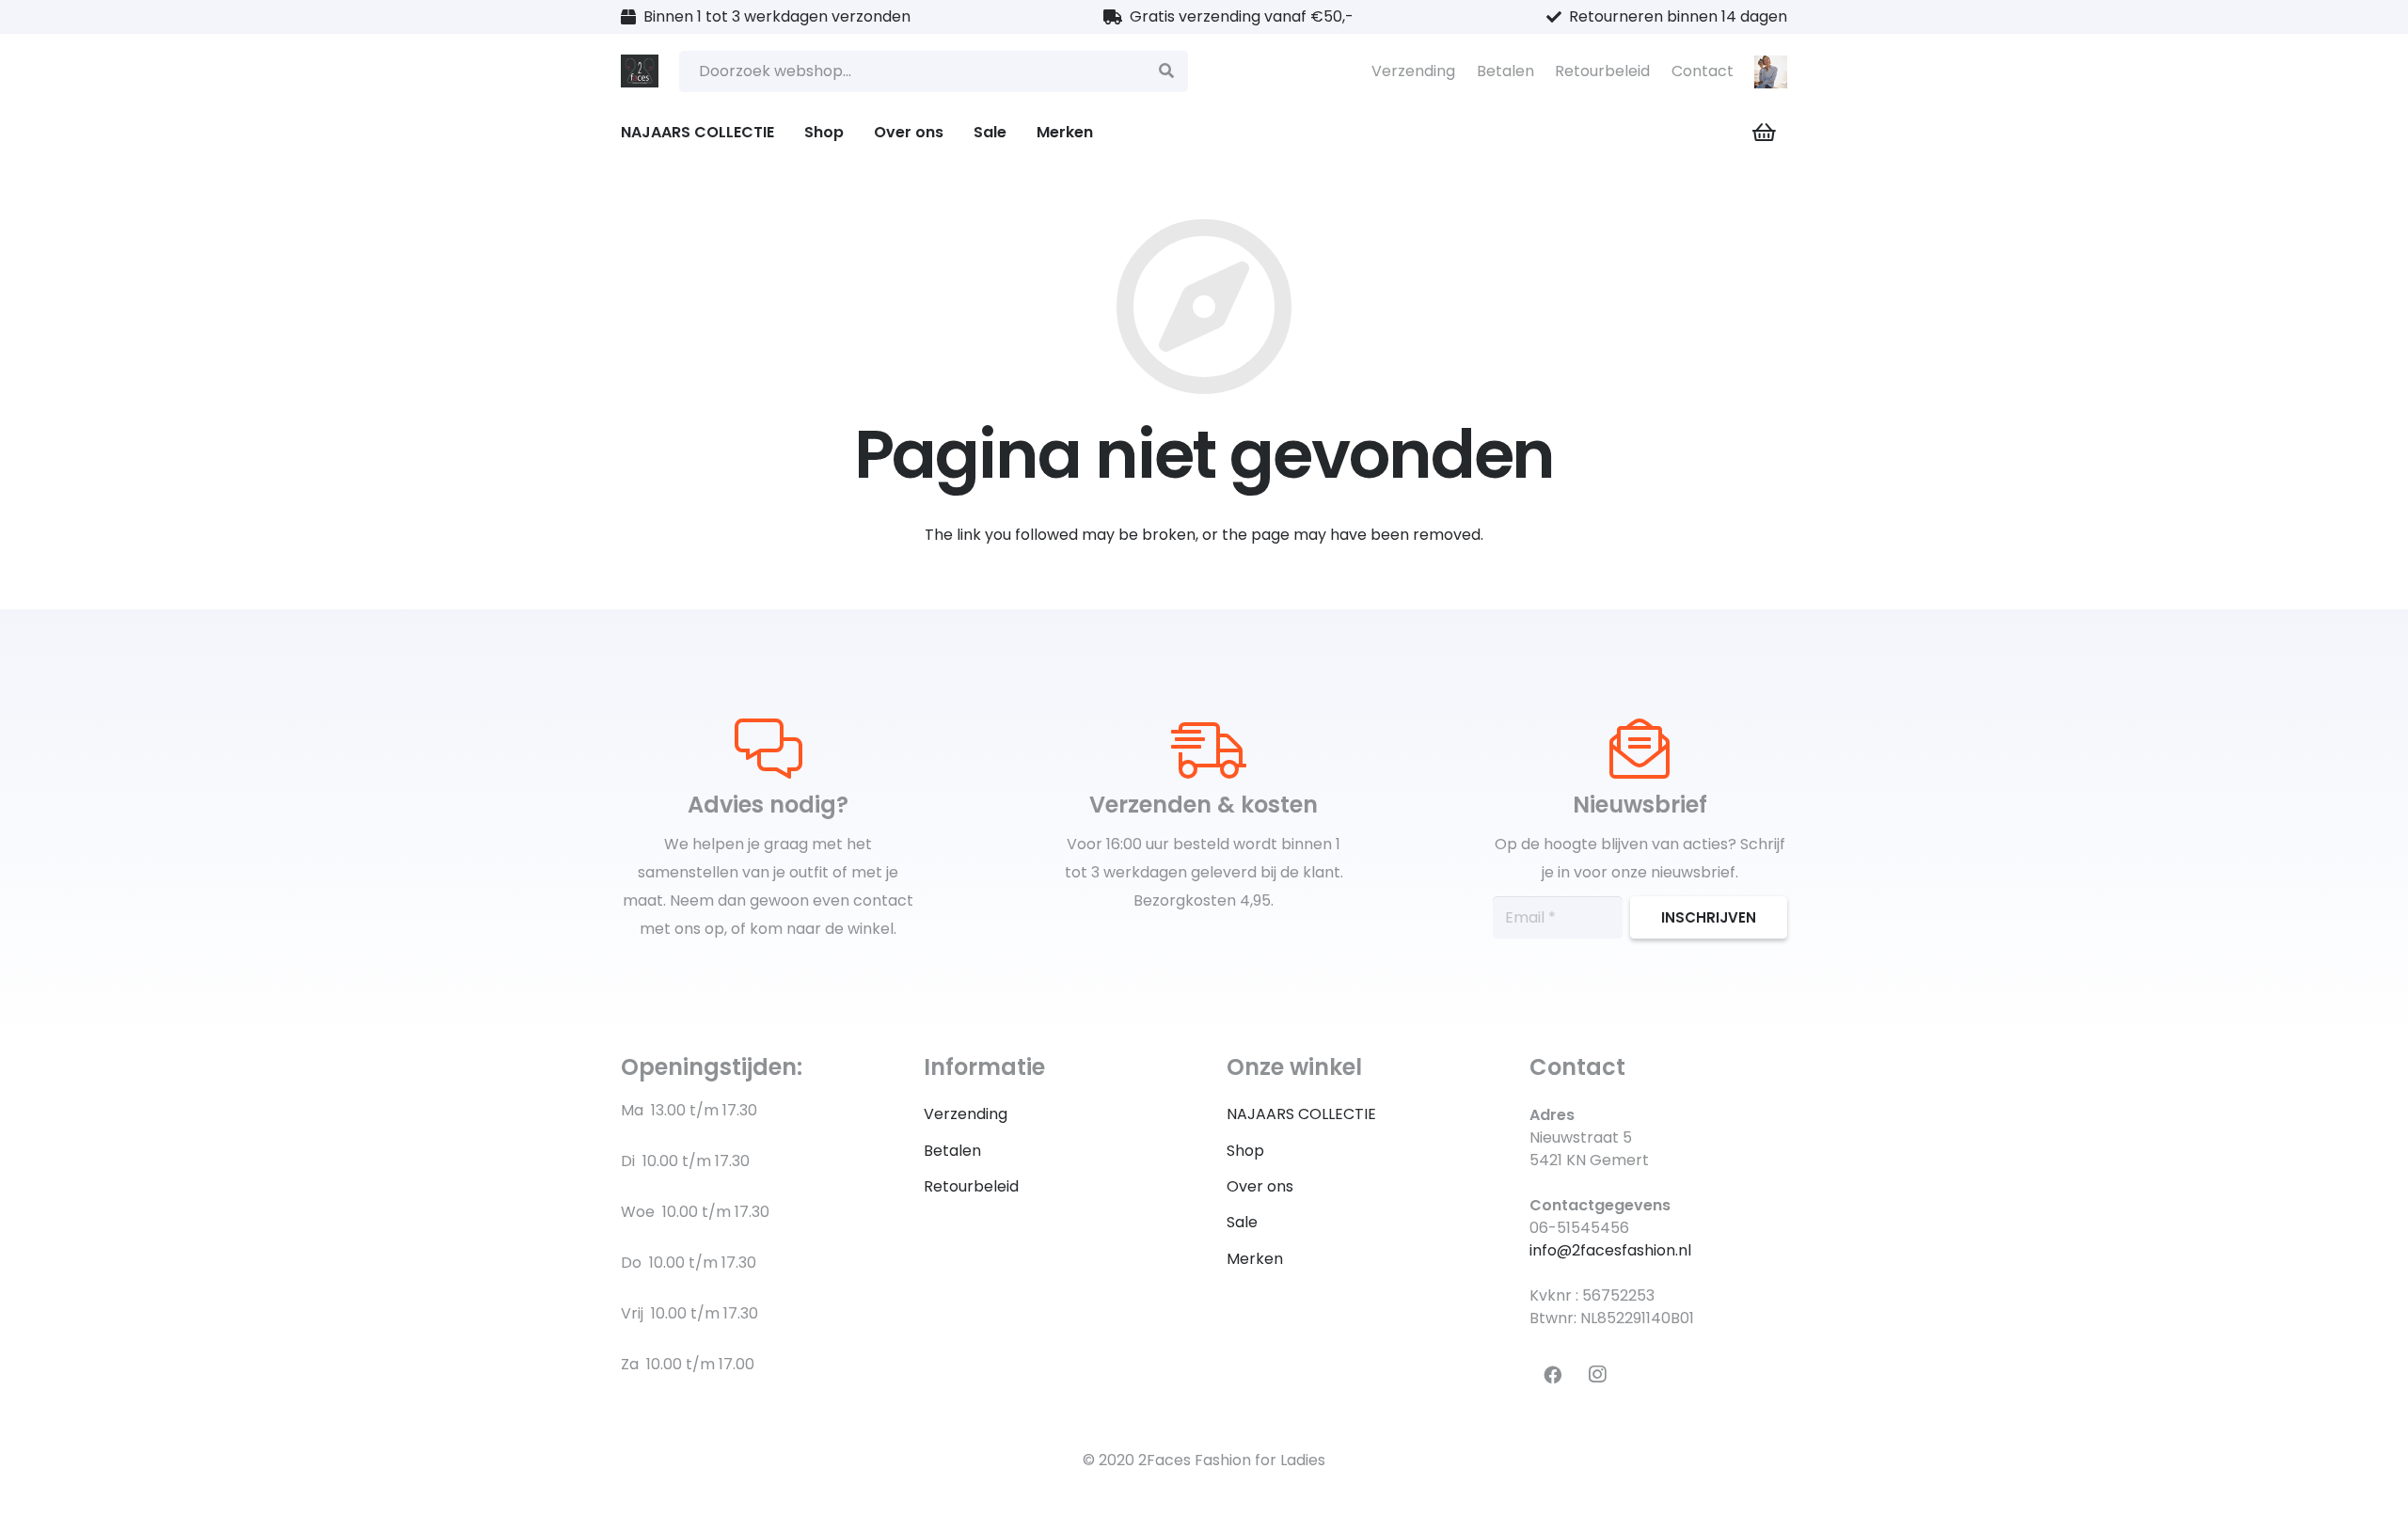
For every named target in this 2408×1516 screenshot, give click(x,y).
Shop (1245, 1151)
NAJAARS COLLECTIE (1301, 1114)
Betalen (1505, 71)
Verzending (1413, 71)
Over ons (1260, 1186)
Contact (1703, 71)
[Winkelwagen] (1765, 133)
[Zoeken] (1167, 72)
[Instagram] (1597, 1375)
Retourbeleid (1602, 71)
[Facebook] (1552, 1375)
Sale (1242, 1222)
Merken (1255, 1259)
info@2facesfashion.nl (1610, 1250)
